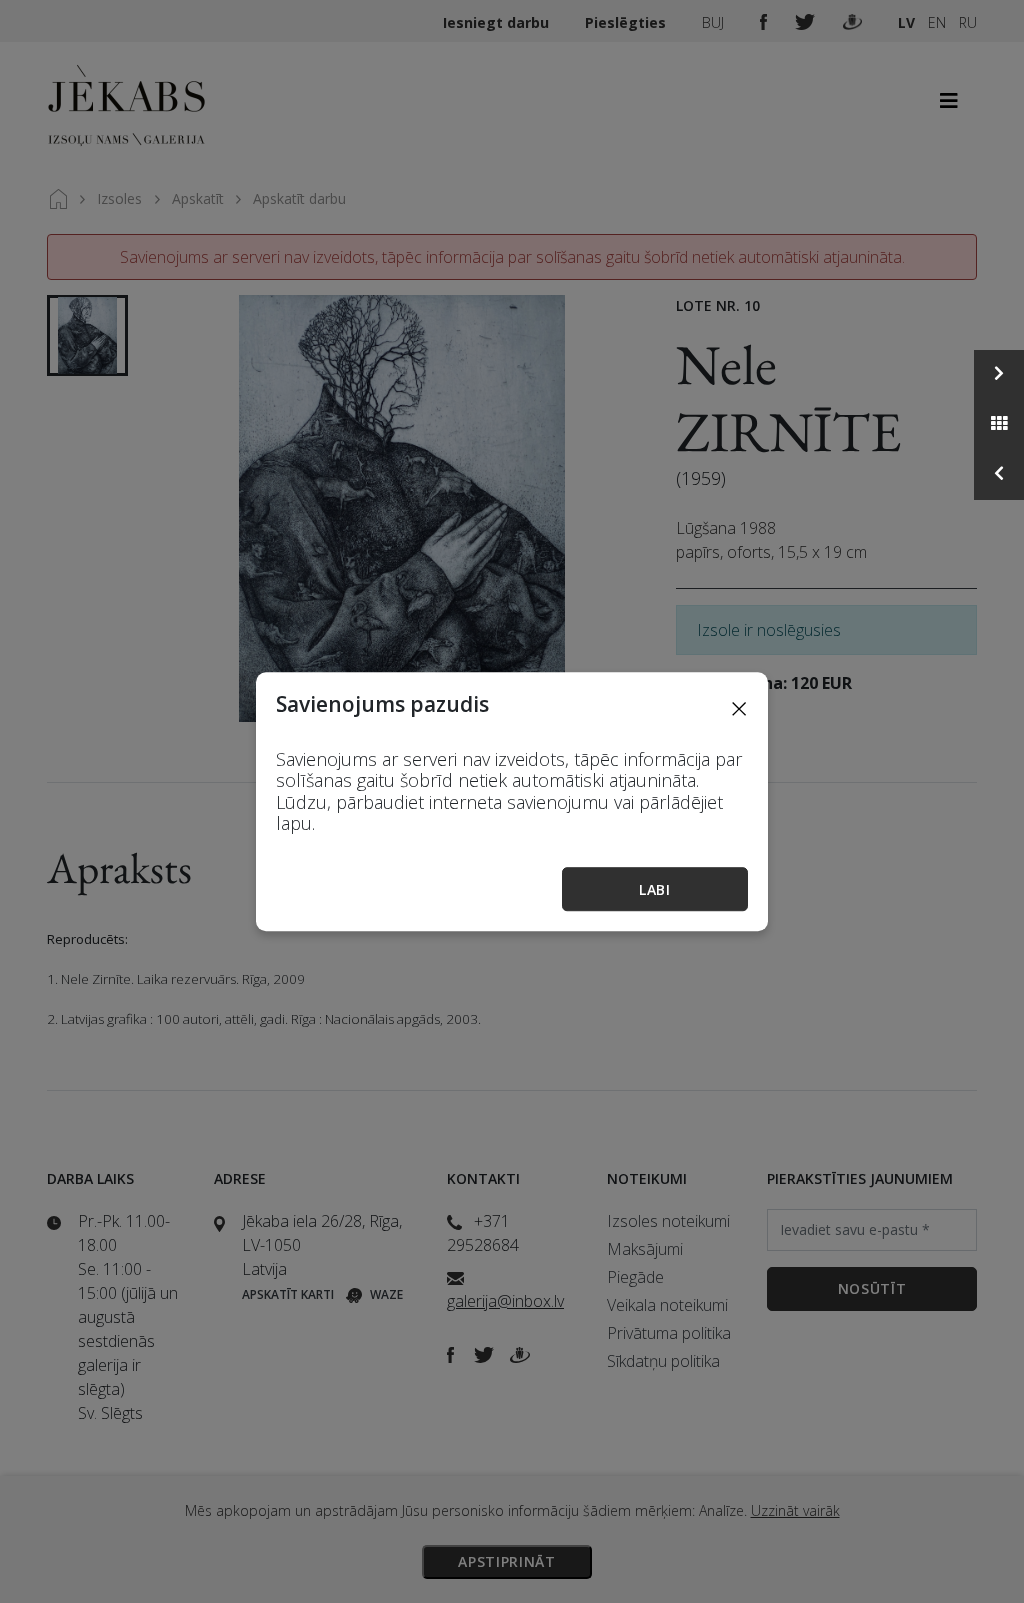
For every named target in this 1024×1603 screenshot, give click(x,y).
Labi (655, 889)
